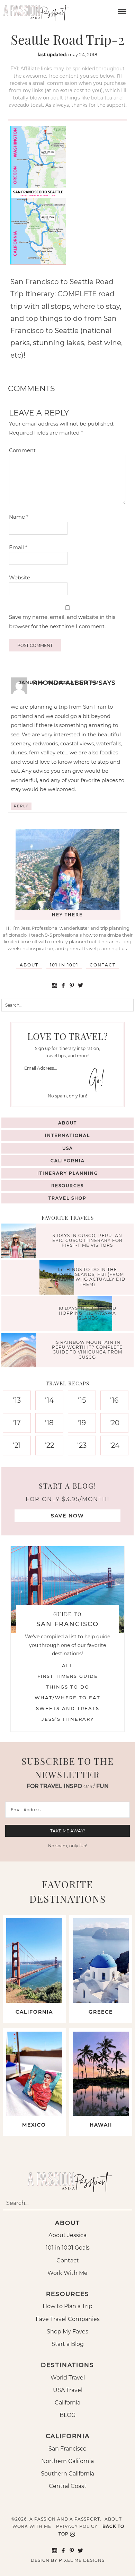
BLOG (67, 2415)
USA (68, 1148)
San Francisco (67, 2449)
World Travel (68, 2378)
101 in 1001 (64, 965)
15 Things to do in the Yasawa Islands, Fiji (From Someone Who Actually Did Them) (87, 1277)
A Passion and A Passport (35, 10)
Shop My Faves (67, 2332)
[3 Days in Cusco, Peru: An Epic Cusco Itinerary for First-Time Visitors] (20, 1242)
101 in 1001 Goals (68, 2248)
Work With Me (67, 2273)
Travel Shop (67, 1198)
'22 (49, 1445)
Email (18, 547)
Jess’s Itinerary (68, 1719)
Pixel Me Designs (82, 2560)
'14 (49, 1400)
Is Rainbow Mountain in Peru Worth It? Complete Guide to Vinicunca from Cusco (87, 1350)
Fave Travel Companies (68, 2319)
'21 (17, 1445)
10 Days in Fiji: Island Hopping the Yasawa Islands (87, 1313)
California (68, 1161)
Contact (103, 965)
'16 (114, 1400)
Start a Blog (68, 2344)
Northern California (67, 2461)
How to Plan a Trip (67, 2306)
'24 (114, 1445)
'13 (17, 1400)
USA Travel (68, 2390)
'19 (82, 1423)
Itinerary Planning (68, 1173)
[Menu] (121, 11)
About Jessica (67, 2235)
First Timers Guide (68, 1676)
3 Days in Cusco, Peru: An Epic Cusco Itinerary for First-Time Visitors (87, 1241)
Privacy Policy (77, 2526)
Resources (67, 1186)
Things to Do (68, 1687)
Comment (22, 450)
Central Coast (68, 2486)
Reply (21, 806)
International (67, 1135)
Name (19, 517)
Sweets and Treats (68, 1708)
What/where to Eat (67, 1698)
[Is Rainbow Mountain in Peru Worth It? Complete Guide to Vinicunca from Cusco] (20, 1351)
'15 (82, 1400)
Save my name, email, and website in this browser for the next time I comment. (62, 621)
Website (20, 577)
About (29, 965)
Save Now (67, 1516)
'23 (82, 1445)
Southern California (67, 2474)
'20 (114, 1423)
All (67, 1665)
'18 (49, 1423)
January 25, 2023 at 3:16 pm (59, 682)
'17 (17, 1423)
